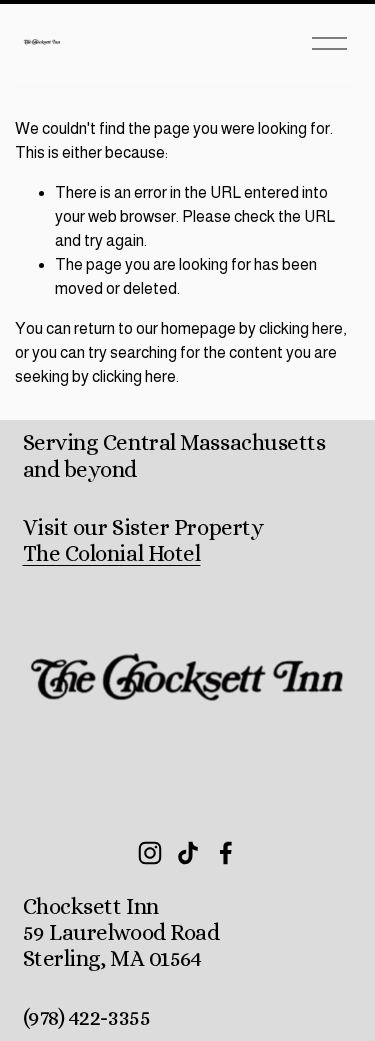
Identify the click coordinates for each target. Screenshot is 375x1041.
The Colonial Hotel (112, 553)
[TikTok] (188, 853)
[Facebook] (226, 853)
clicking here (301, 328)
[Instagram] (150, 853)
